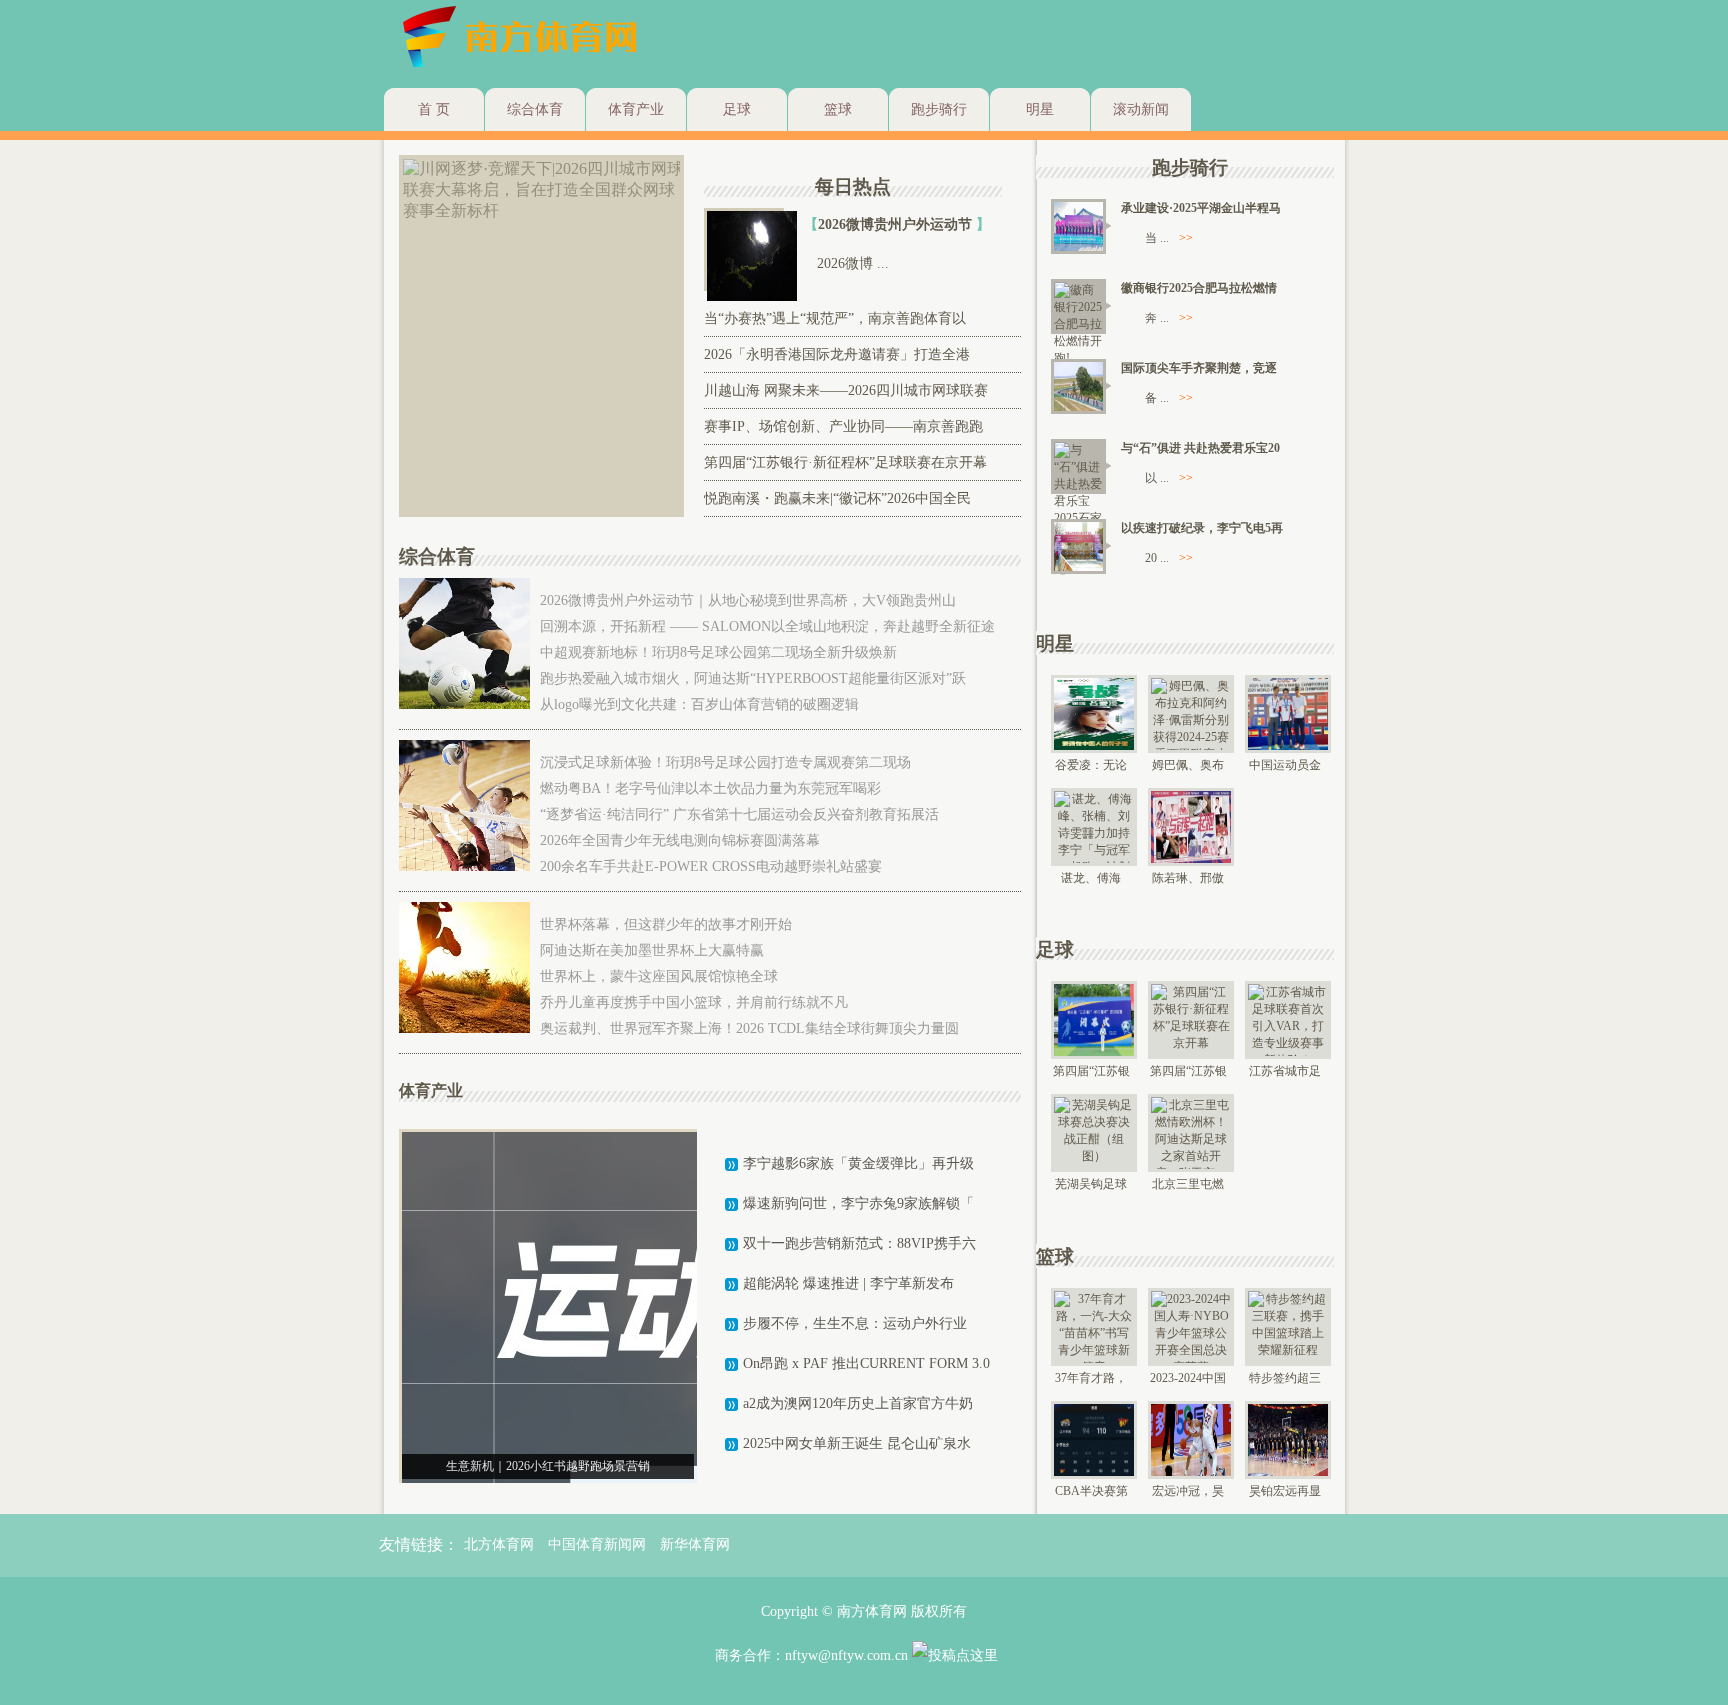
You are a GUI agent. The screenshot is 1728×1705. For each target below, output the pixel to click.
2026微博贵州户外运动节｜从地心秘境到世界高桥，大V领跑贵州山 (748, 600)
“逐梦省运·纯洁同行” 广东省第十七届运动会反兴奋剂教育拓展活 (739, 814)
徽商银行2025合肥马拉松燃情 (1199, 288)
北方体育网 (499, 1544)
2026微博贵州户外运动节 (897, 224)
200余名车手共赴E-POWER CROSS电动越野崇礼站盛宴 (711, 866)
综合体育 (535, 109)
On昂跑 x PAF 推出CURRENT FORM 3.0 (866, 1363)
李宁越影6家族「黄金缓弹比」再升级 (858, 1163)
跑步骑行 (939, 109)
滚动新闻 (1141, 109)
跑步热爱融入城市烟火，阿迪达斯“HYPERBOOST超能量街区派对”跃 (753, 678)
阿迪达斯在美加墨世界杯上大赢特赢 (652, 950)
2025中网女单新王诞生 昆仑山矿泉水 (857, 1443)
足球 (737, 109)
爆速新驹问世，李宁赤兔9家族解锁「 (858, 1203)
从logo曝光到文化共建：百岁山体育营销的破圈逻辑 (699, 704)
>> (1186, 238)
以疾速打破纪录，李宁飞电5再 (1202, 528)
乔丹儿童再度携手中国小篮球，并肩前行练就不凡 (694, 1002)
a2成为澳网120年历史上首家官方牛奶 (858, 1403)
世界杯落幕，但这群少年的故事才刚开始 (666, 924)
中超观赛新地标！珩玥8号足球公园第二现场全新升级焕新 (718, 652)
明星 (1040, 109)
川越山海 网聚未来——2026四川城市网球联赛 (846, 390)
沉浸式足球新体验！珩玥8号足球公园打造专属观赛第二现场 (725, 762)
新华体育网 (695, 1544)
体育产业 (636, 109)
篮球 (838, 109)
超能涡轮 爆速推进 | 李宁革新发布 (848, 1283)
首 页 (434, 109)
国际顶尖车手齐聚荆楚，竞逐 (1199, 368)
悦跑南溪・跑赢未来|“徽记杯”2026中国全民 (837, 498)
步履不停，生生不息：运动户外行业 (855, 1323)
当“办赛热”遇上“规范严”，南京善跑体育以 (835, 318)
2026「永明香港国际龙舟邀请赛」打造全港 (837, 354)
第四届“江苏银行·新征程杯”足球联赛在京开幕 (845, 462)
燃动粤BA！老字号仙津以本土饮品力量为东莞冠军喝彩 (710, 788)
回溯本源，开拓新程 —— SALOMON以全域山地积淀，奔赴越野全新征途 (767, 626)
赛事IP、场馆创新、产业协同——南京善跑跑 (843, 426)
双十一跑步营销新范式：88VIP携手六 (859, 1243)
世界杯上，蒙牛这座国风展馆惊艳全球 (659, 976)
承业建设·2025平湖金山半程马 (1201, 208)
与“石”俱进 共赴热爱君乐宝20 (1200, 448)
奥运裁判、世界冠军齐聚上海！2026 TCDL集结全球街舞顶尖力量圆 (749, 1028)
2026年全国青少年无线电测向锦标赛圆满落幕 (680, 840)
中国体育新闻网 (597, 1544)
